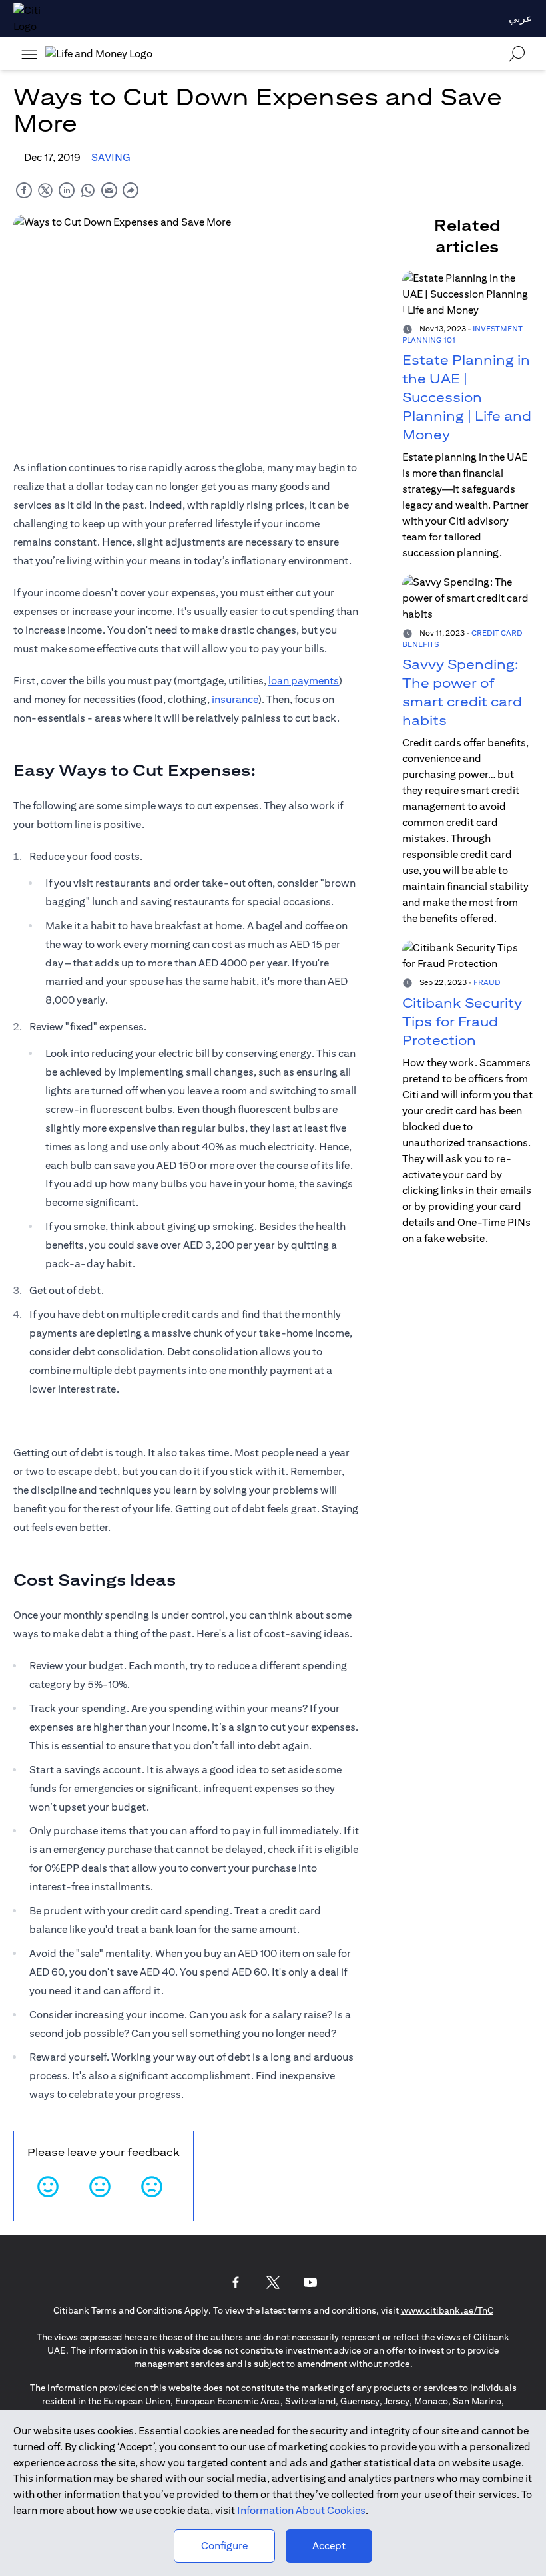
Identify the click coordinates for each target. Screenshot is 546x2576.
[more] (29, 54)
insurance (235, 699)
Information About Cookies (301, 2510)
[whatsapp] (88, 190)
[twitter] (45, 190)
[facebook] (24, 190)
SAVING (111, 157)
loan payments (304, 681)
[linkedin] (67, 190)
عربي (521, 18)
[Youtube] (310, 2282)
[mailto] (109, 190)
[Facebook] (236, 2282)
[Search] (517, 54)
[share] (131, 190)
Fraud (487, 982)
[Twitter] (273, 2282)
